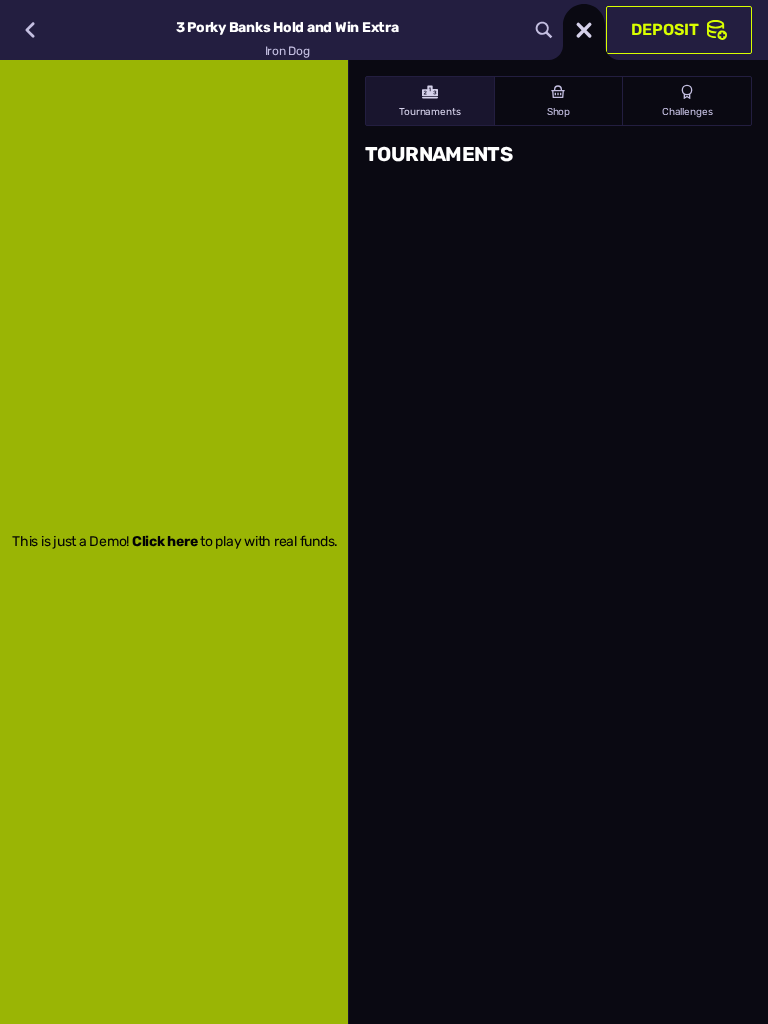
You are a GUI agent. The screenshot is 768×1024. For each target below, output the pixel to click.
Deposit (665, 29)
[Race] (584, 30)
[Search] (544, 30)
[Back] (30, 30)
